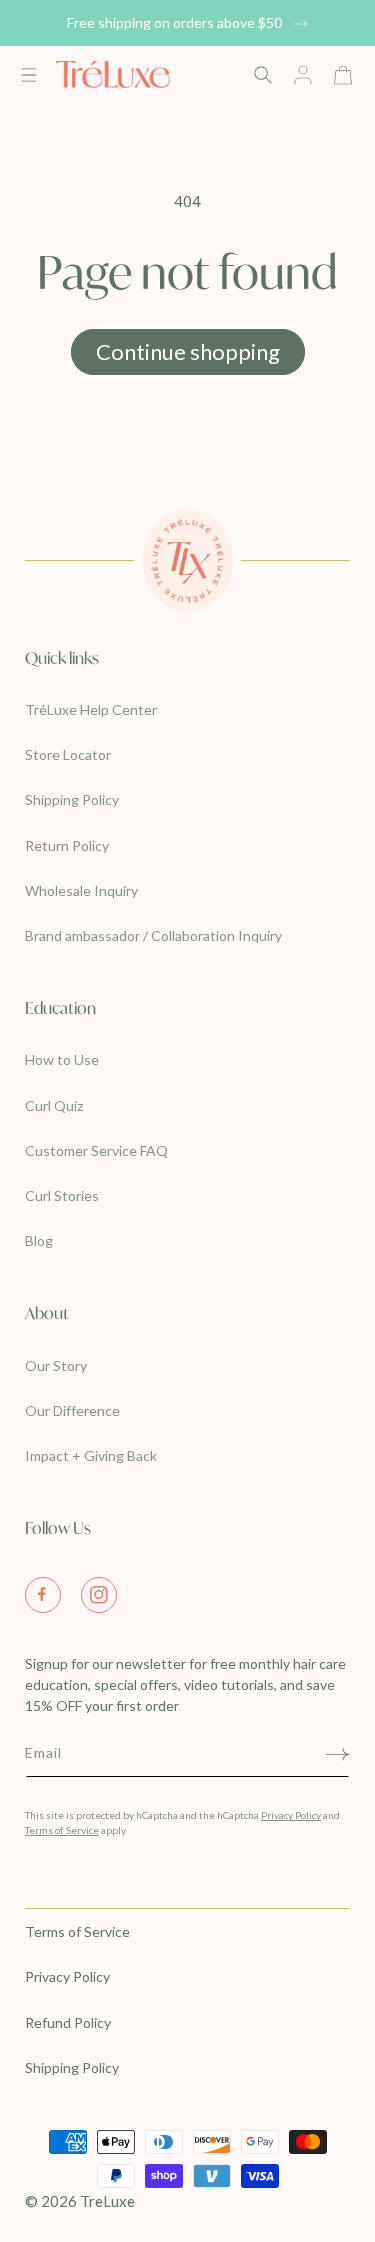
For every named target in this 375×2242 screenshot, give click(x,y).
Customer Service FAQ (96, 1150)
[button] (29, 71)
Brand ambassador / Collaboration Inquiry (153, 935)
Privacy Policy (291, 1815)
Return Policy (67, 845)
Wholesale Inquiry (81, 890)
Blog (39, 1240)
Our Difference (72, 1410)
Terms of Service (62, 1830)
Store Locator (68, 754)
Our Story (56, 1365)
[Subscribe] (337, 1754)
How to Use (62, 1059)
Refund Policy (68, 2022)
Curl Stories (62, 1195)
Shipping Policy (72, 799)
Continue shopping (188, 351)
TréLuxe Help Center (91, 709)
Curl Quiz (54, 1105)
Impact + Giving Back (91, 1455)
